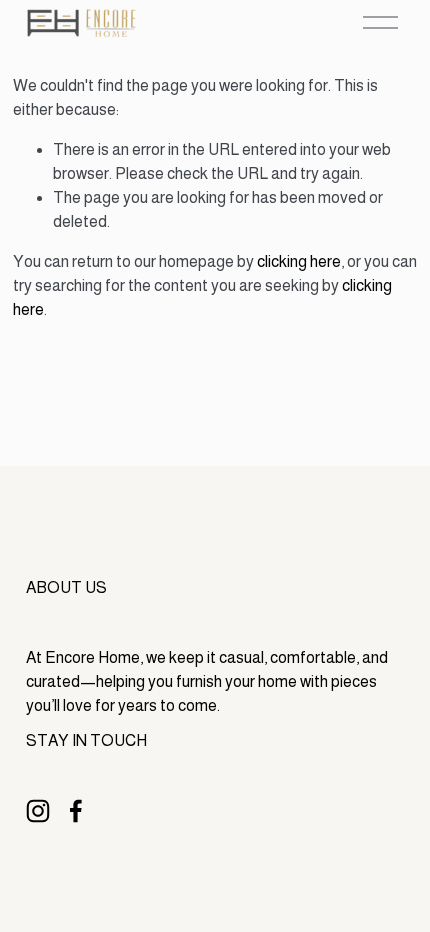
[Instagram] (38, 811)
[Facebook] (76, 811)
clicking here (299, 261)
